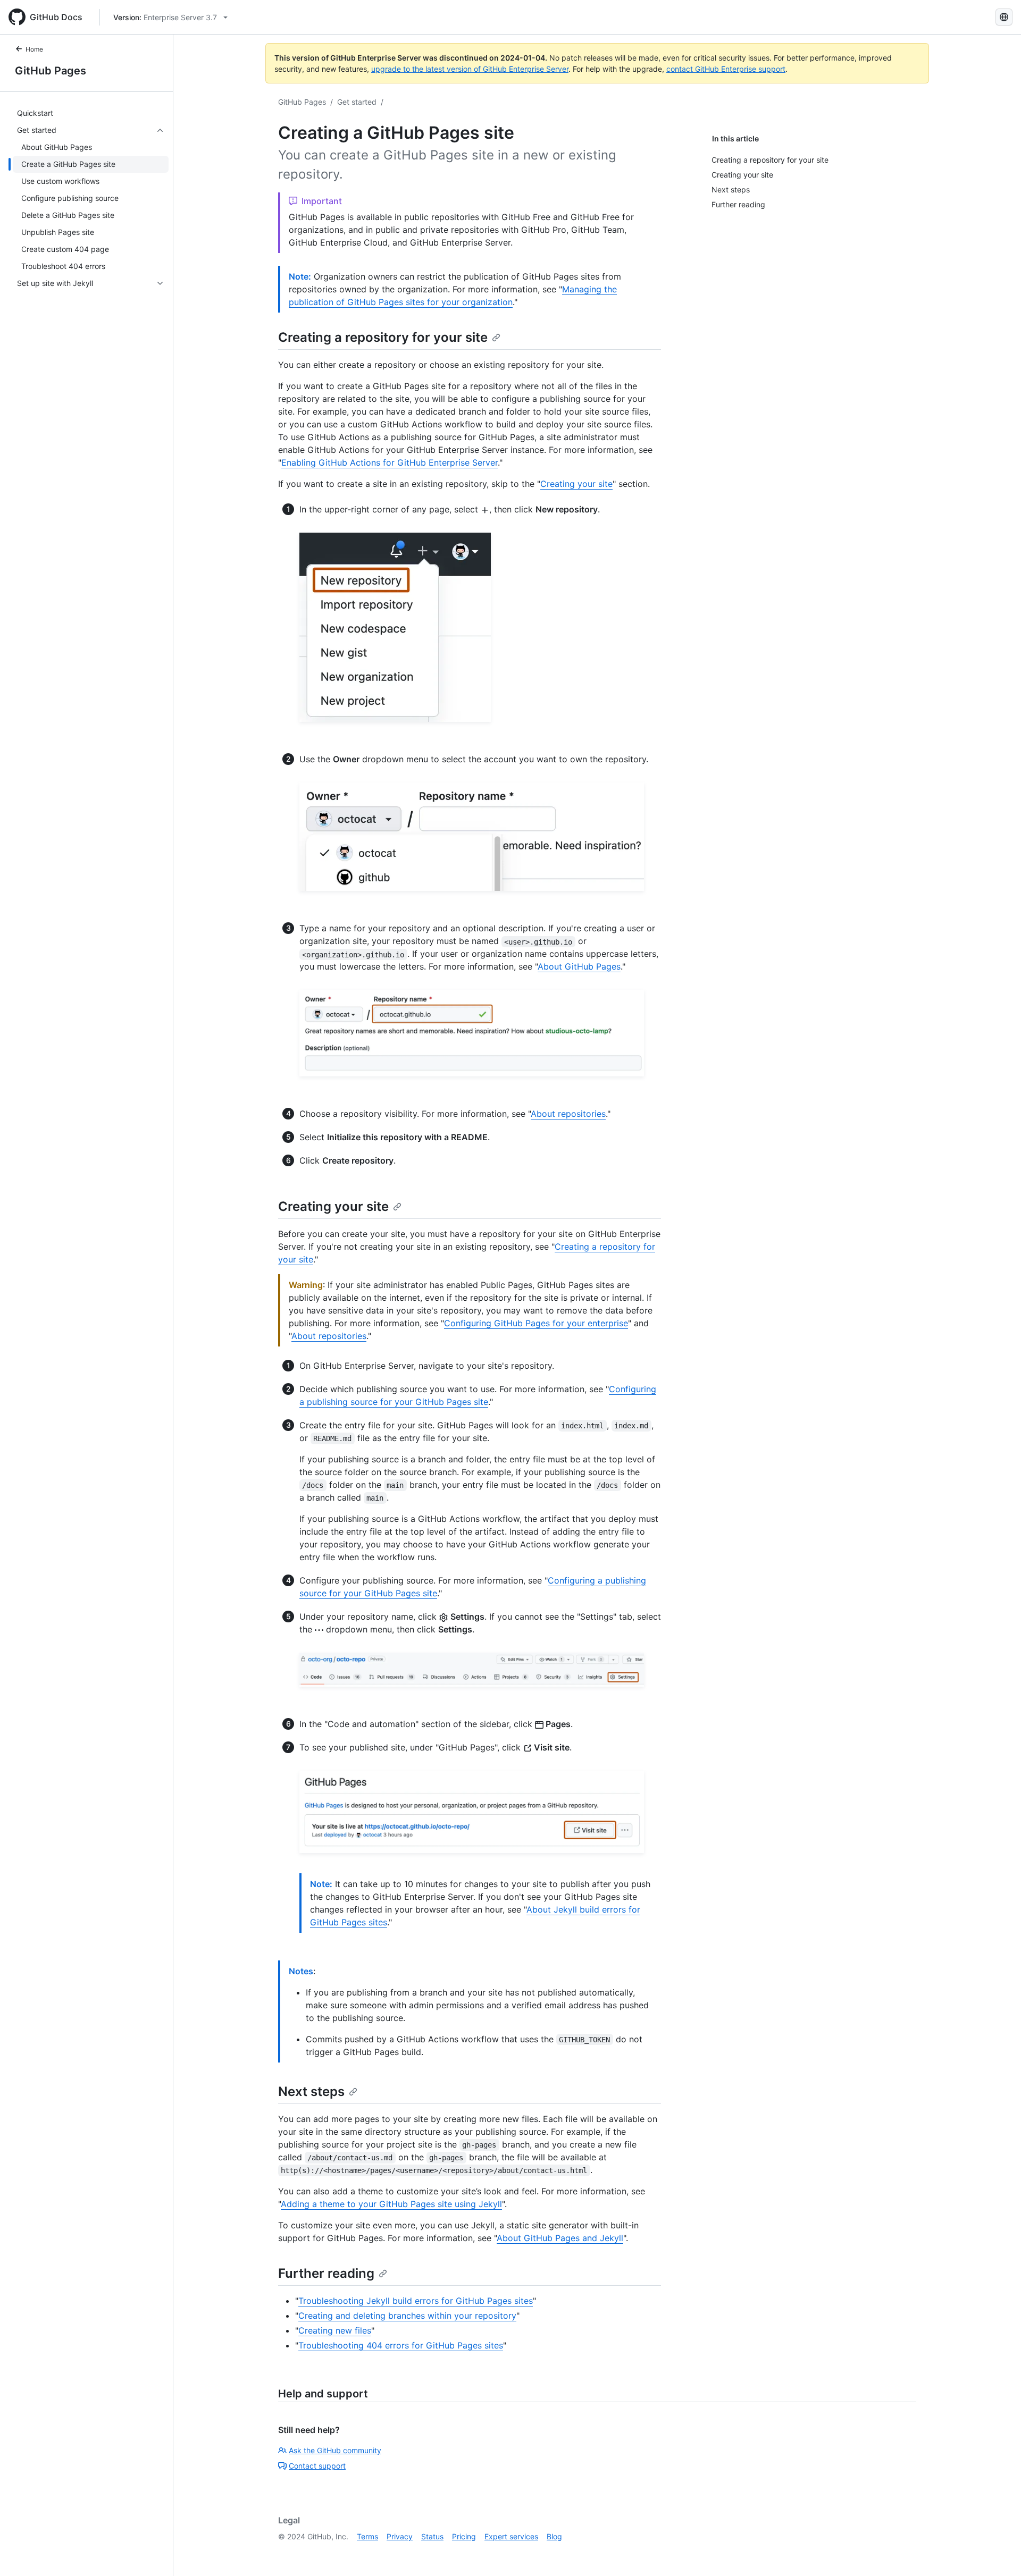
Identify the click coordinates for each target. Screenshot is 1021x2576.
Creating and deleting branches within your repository (407, 2316)
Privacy (400, 2536)
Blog (554, 2536)
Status (432, 2536)
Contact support (317, 2466)
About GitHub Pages (579, 966)
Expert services (511, 2536)
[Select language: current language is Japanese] (1004, 17)
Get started (357, 102)
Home (34, 49)
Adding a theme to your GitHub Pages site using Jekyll (391, 2204)
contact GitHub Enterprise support (726, 69)
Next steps (311, 2091)
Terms (367, 2536)
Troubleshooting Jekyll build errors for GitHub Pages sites (416, 2301)
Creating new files (335, 2330)
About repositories (568, 1114)
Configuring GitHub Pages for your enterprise (536, 1323)
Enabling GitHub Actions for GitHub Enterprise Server (390, 462)
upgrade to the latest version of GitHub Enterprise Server (470, 69)
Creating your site (576, 484)
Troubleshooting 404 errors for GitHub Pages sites (401, 2345)
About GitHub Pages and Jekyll (560, 2238)
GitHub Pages (51, 71)
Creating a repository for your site (383, 337)
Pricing (464, 2536)
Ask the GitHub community (335, 2450)
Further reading (326, 2273)
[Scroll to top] (998, 2553)
